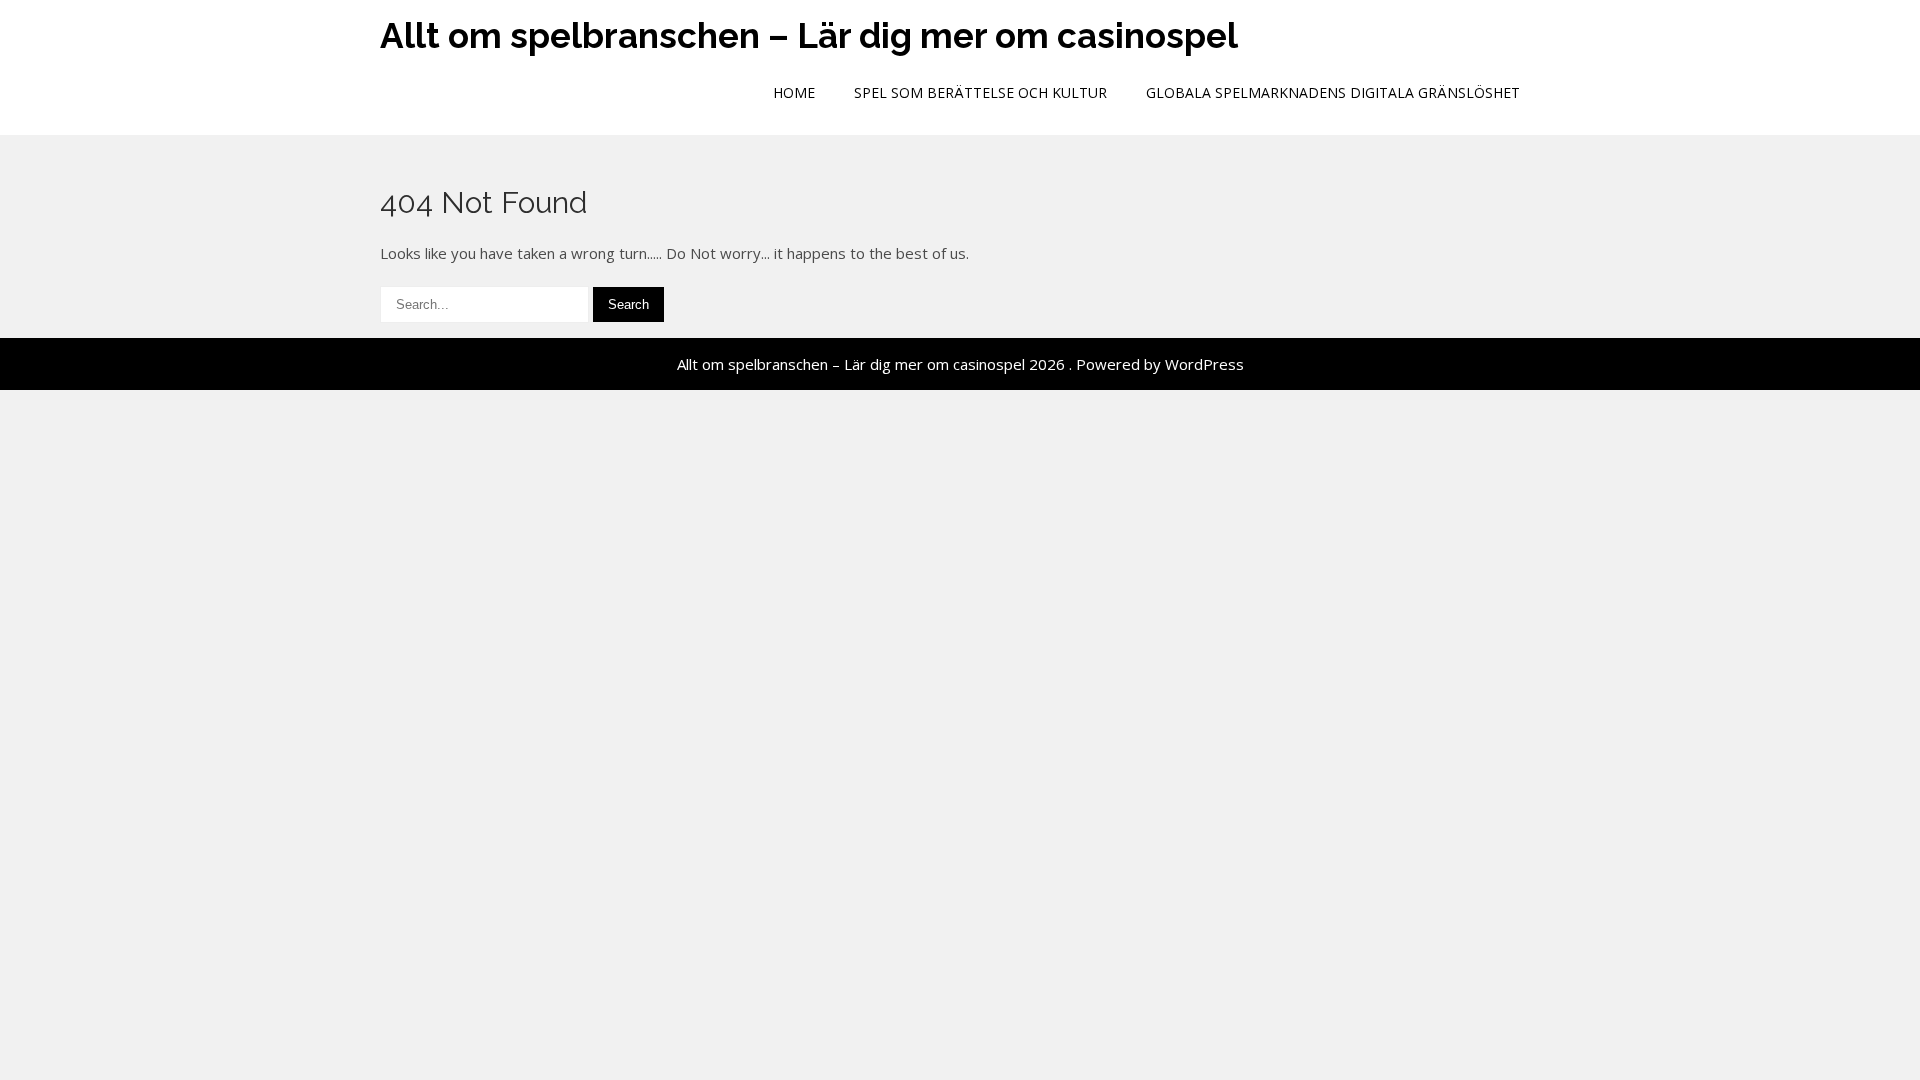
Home (794, 92)
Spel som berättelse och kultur (980, 92)
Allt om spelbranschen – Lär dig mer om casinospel (809, 35)
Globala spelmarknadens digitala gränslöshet (1333, 92)
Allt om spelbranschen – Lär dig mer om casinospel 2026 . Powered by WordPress (960, 364)
